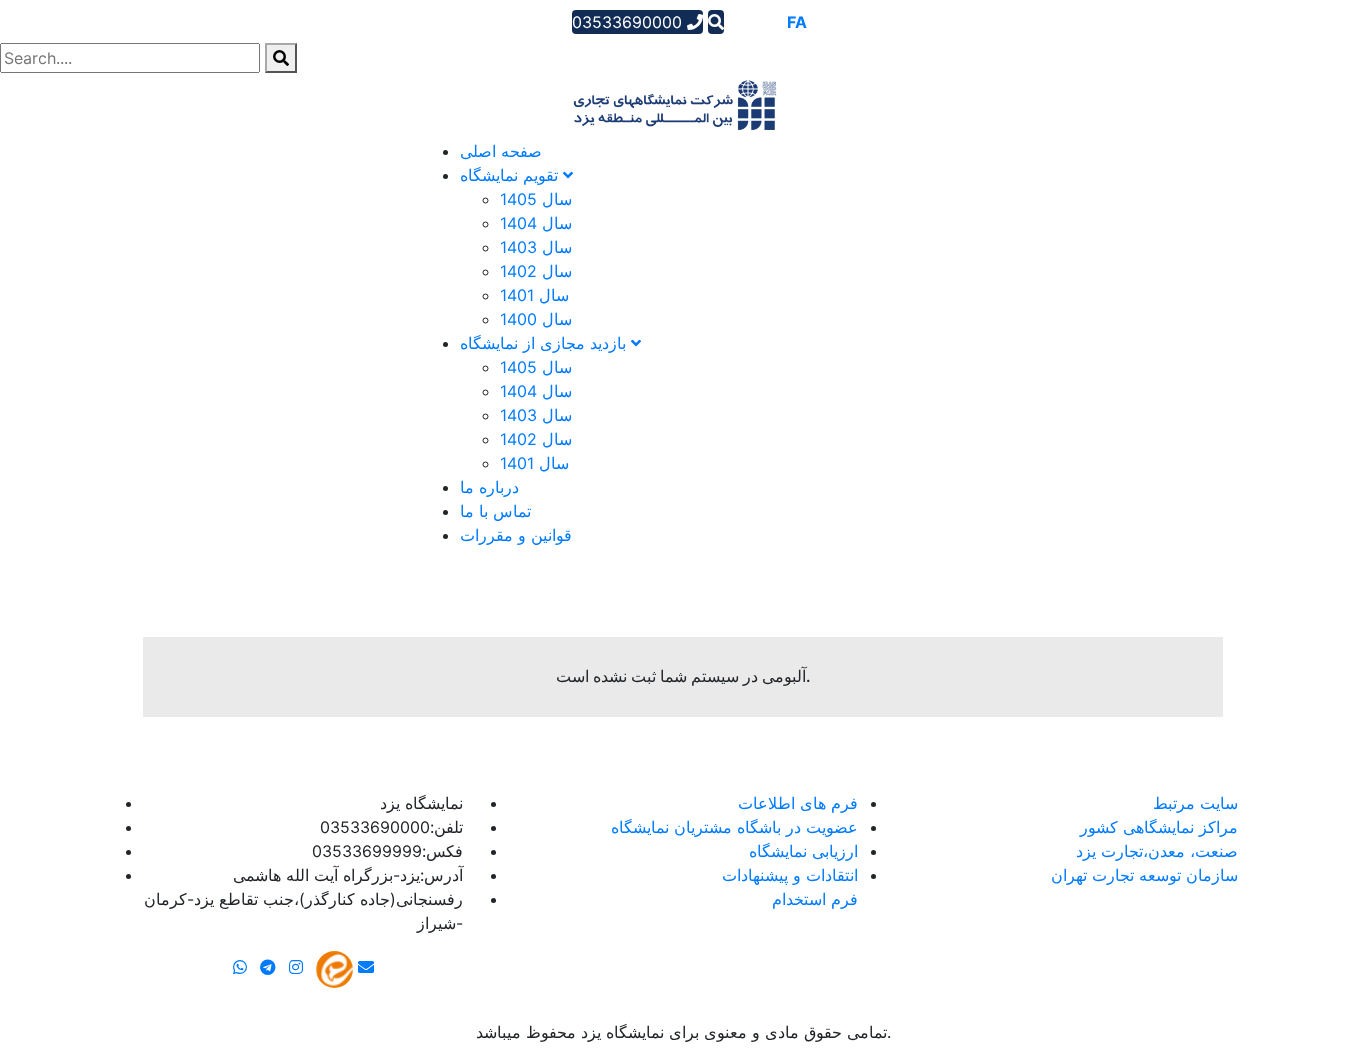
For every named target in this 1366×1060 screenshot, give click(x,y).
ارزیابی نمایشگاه (803, 851)
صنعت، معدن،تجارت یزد (1157, 851)
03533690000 (629, 22)
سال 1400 (536, 319)
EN (769, 22)
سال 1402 (536, 271)
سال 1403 (536, 247)
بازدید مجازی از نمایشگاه (545, 343)
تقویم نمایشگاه (511, 175)
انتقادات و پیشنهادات (790, 875)
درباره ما (489, 487)
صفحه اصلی (501, 151)
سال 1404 (536, 223)
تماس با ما (495, 511)
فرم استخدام (815, 899)
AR (740, 22)
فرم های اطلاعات (798, 803)
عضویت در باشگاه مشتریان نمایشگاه (734, 827)
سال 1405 (536, 199)
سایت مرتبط (1195, 803)
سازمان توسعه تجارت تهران (1144, 875)
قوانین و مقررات (516, 535)
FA (797, 22)
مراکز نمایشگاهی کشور (1159, 827)
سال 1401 (534, 295)
